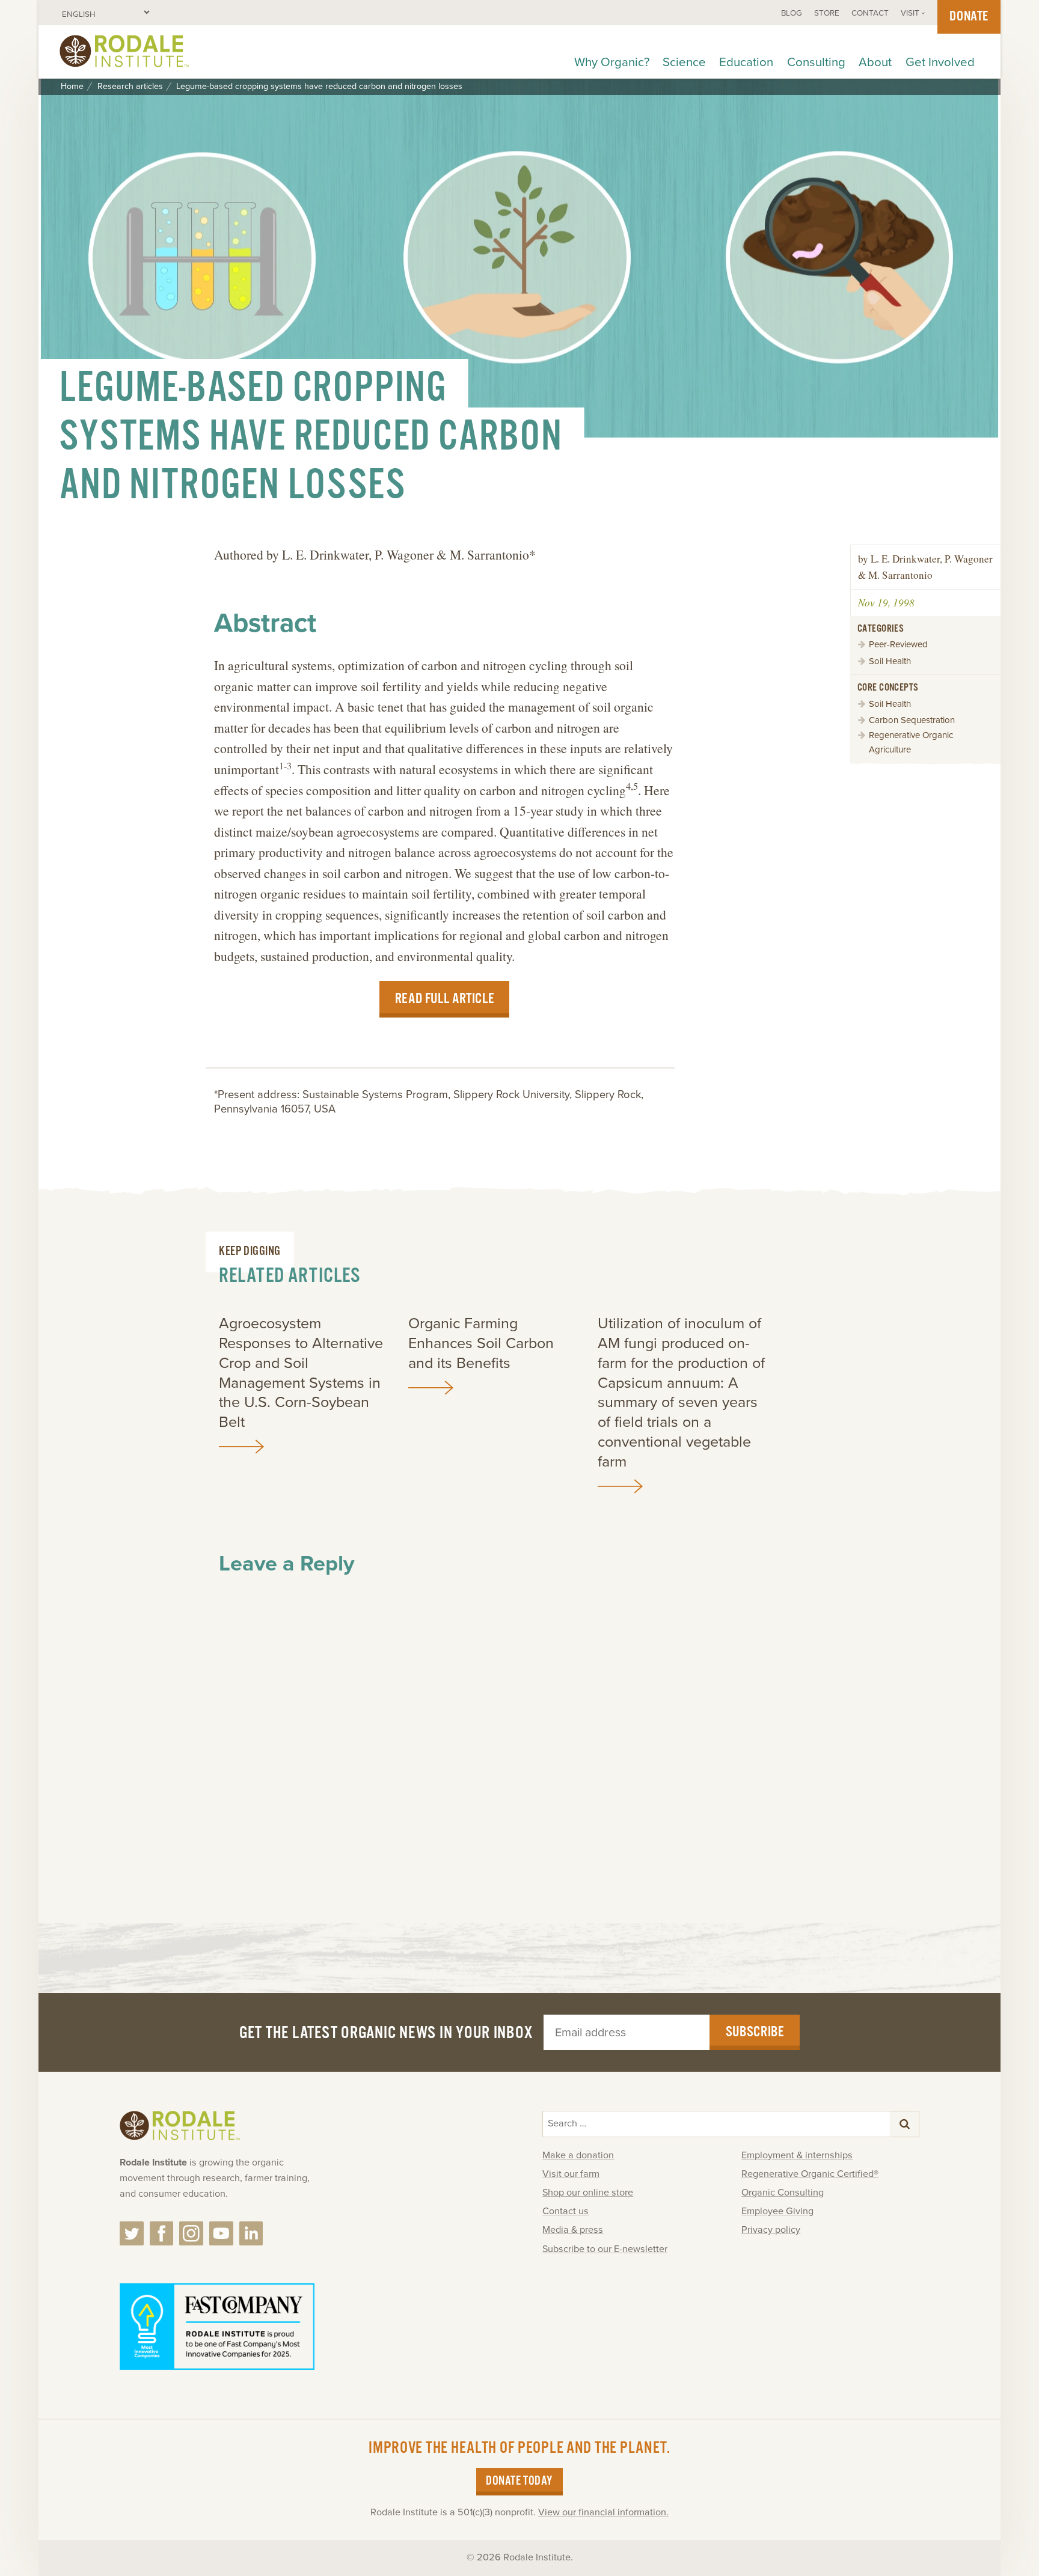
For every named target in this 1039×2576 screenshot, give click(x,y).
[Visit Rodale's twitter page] (132, 2233)
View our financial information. (603, 2512)
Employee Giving (777, 2211)
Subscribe (755, 2032)
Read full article (445, 999)
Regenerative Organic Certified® (810, 2174)
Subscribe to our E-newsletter (605, 2249)
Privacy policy (771, 2230)
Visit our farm (571, 2174)
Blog (792, 13)
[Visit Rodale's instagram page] (191, 2233)
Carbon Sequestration (912, 720)
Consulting (816, 62)
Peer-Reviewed (898, 644)
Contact (870, 13)
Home (72, 87)
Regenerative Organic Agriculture (911, 742)
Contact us (565, 2211)
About (875, 62)
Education (746, 62)
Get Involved (940, 62)
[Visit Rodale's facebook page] (162, 2233)
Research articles (130, 87)
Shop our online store (588, 2193)
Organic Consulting (783, 2193)
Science (684, 62)
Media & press (573, 2230)
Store (827, 13)
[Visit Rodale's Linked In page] (251, 2233)
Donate (969, 17)
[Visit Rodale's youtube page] (221, 2233)
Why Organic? (612, 62)
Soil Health (890, 661)
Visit (910, 13)
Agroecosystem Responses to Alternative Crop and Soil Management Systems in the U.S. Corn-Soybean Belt (301, 1373)
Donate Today (519, 2481)
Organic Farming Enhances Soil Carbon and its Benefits (481, 1343)
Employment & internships (797, 2155)
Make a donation (578, 2155)
